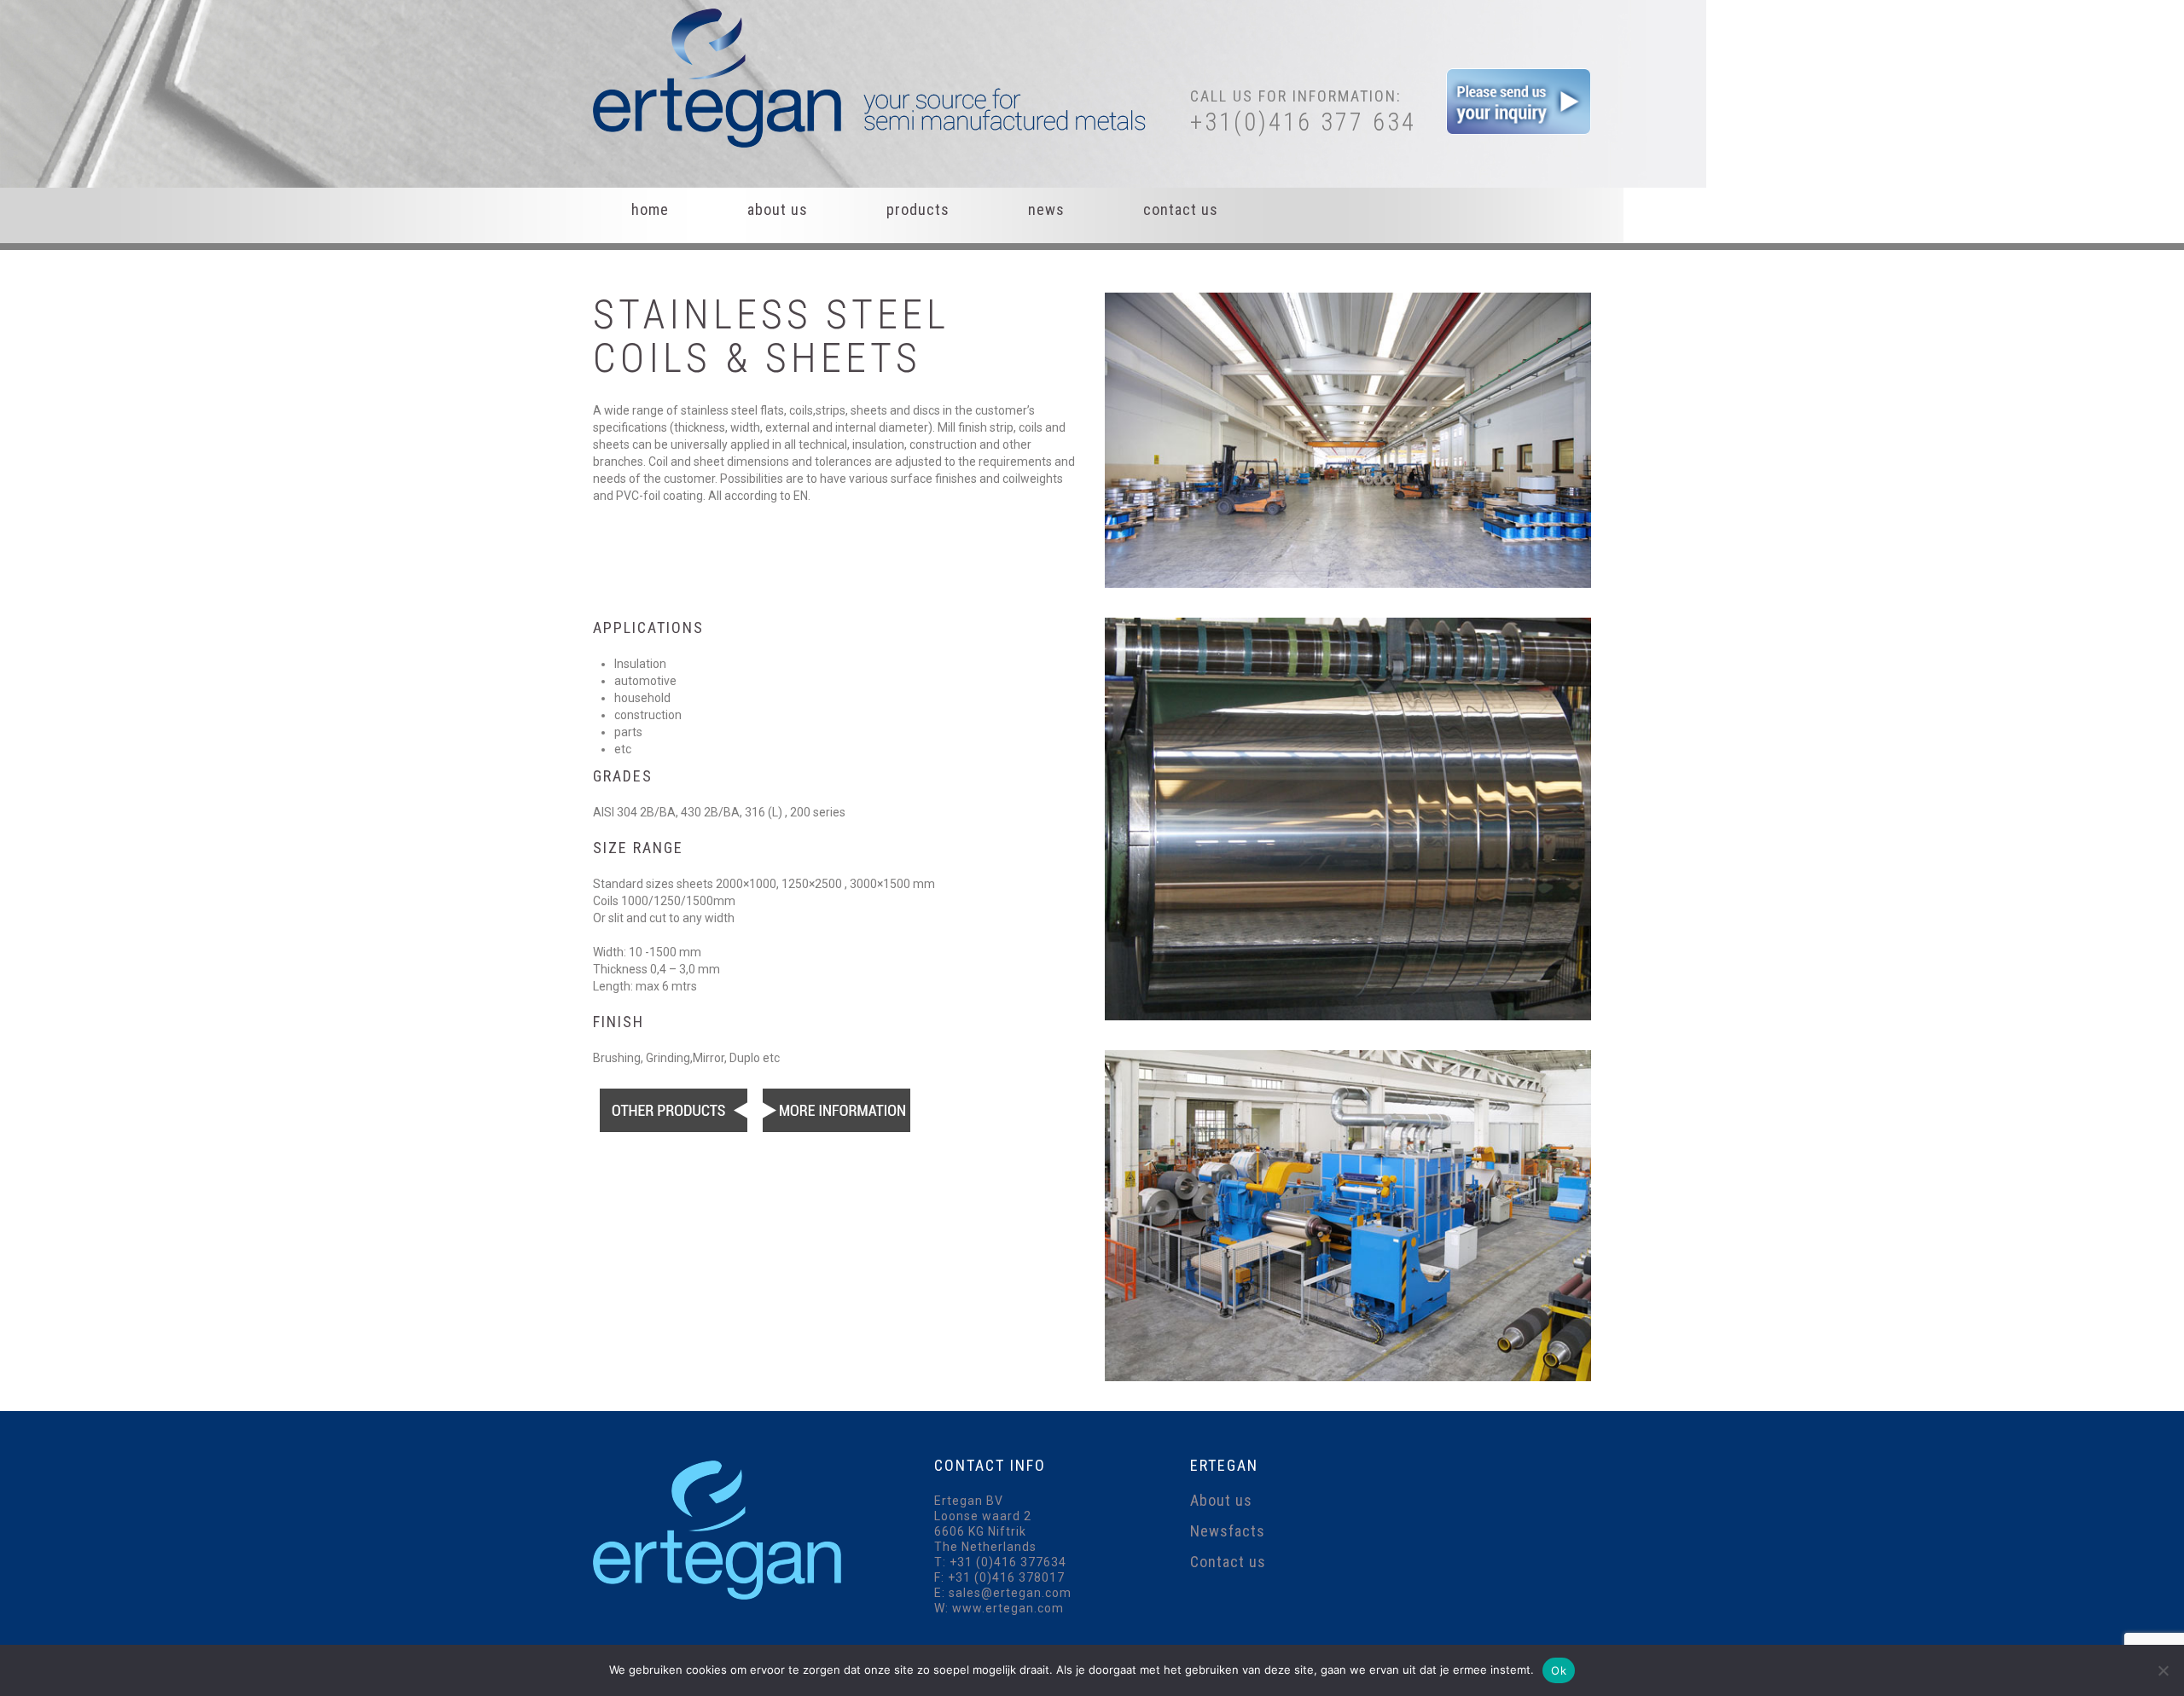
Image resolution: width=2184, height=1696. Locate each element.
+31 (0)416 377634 (1008, 1562)
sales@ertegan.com (1010, 1593)
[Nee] (2163, 1670)
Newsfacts (1228, 1531)
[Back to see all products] (673, 1109)
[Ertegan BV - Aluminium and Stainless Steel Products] (874, 77)
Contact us (1181, 209)
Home (650, 209)
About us (778, 209)
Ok (1559, 1670)
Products (918, 209)
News (1046, 209)
